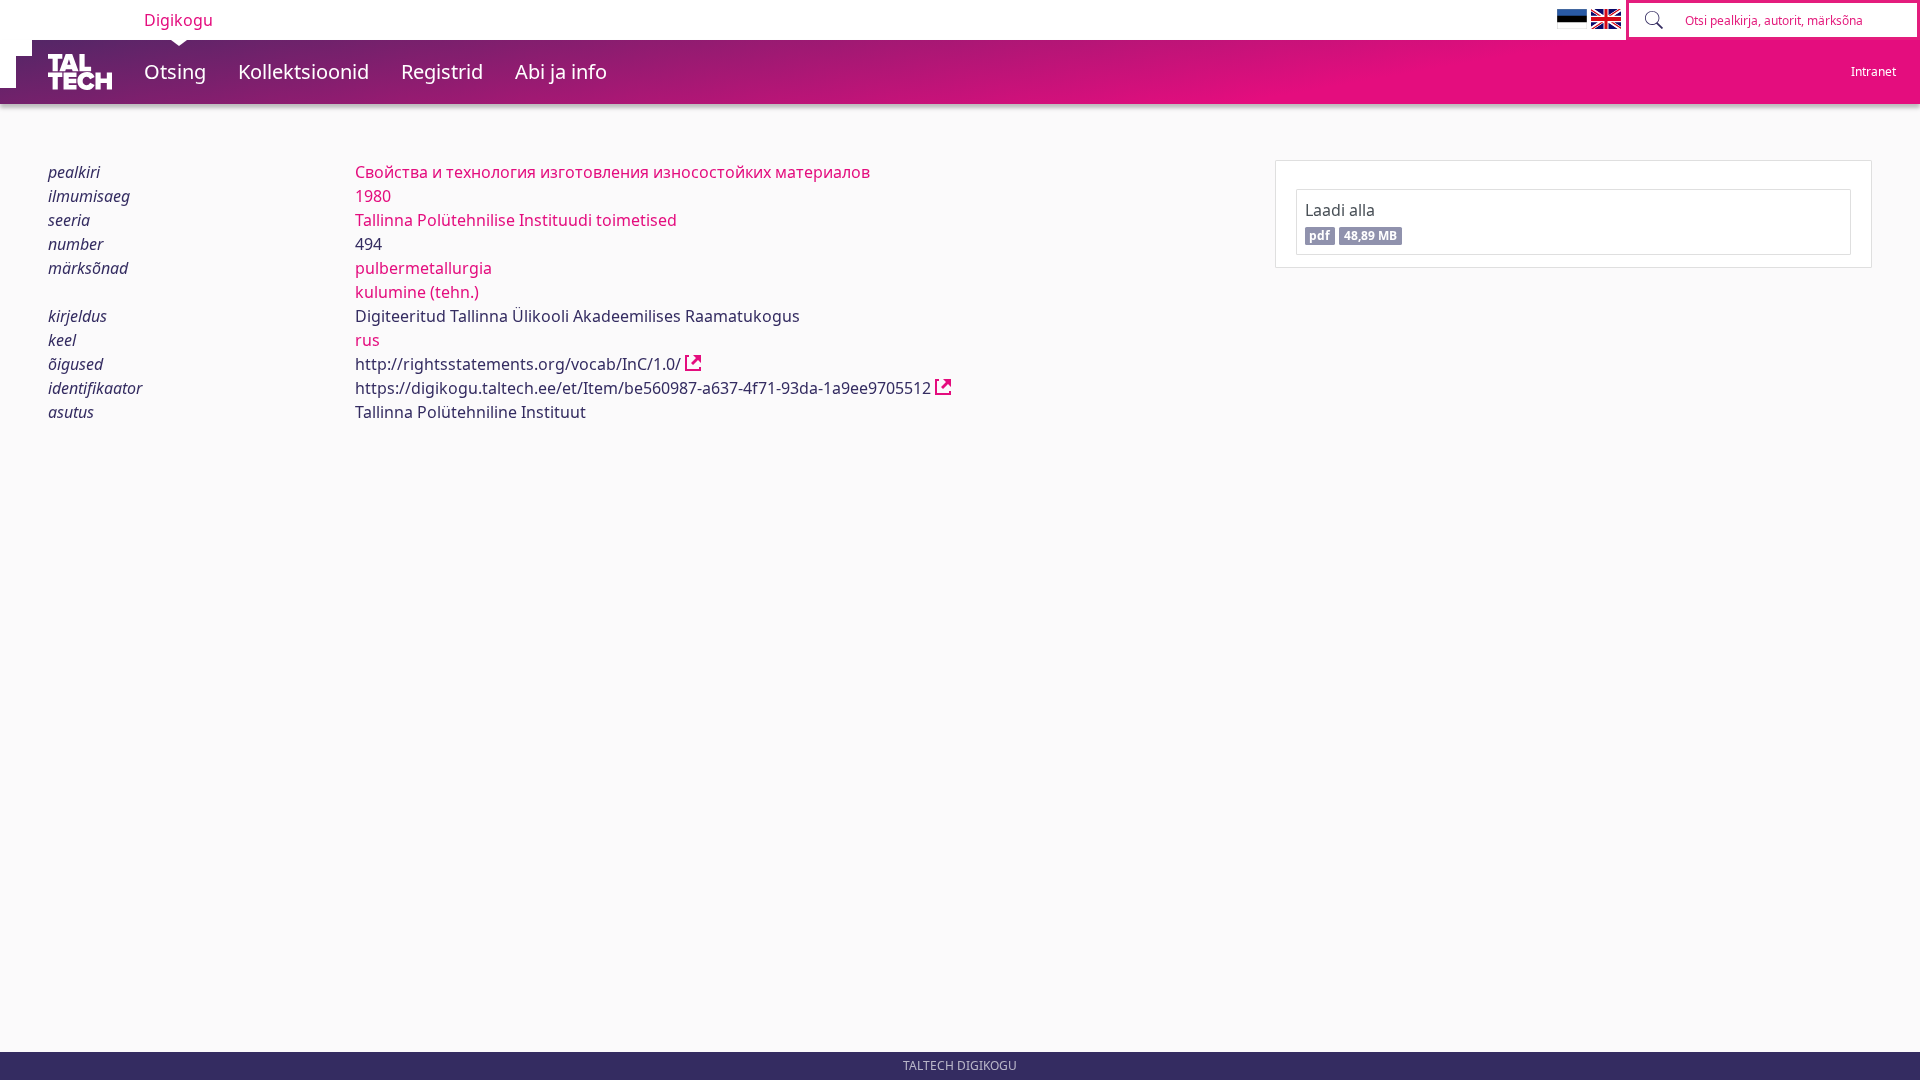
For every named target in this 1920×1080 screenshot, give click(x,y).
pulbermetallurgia (423, 268)
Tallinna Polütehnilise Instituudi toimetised (516, 220)
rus (367, 340)
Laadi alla (1351, 221)
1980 (373, 196)
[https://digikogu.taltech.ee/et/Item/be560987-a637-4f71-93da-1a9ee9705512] (943, 388)
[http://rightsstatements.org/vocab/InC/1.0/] (693, 364)
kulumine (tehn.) (417, 292)
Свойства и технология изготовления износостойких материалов (612, 172)
